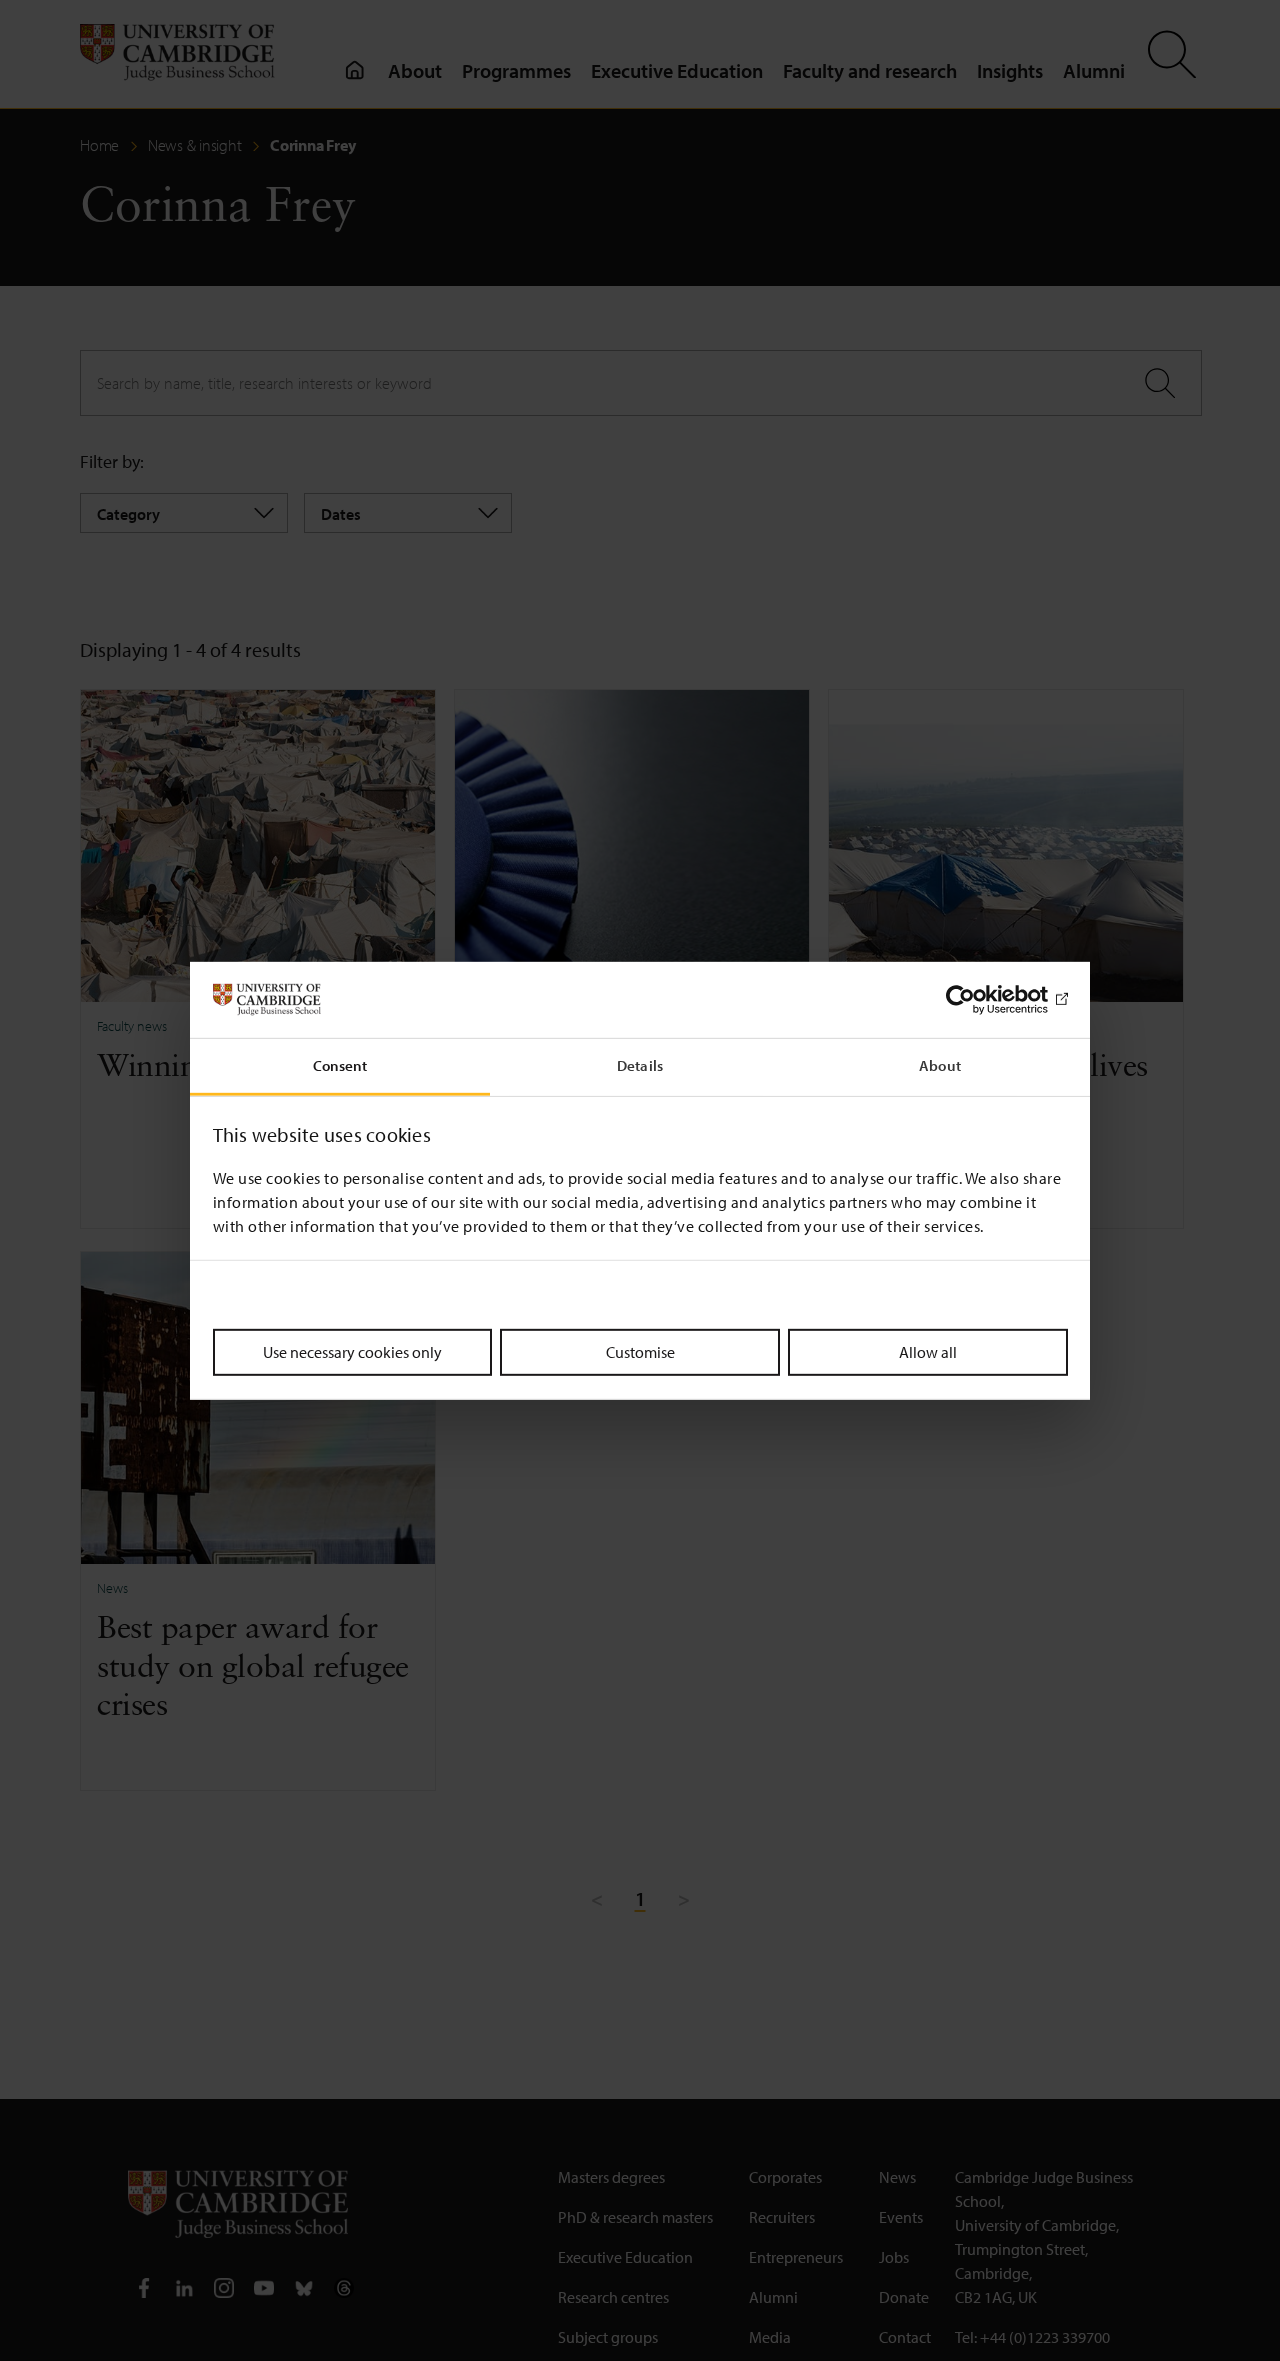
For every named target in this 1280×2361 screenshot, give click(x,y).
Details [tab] (640, 1065)
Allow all (928, 1352)
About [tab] (940, 1065)
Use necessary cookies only (352, 1352)
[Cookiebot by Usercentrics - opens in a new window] (980, 1000)
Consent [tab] (340, 1065)
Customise (640, 1352)
